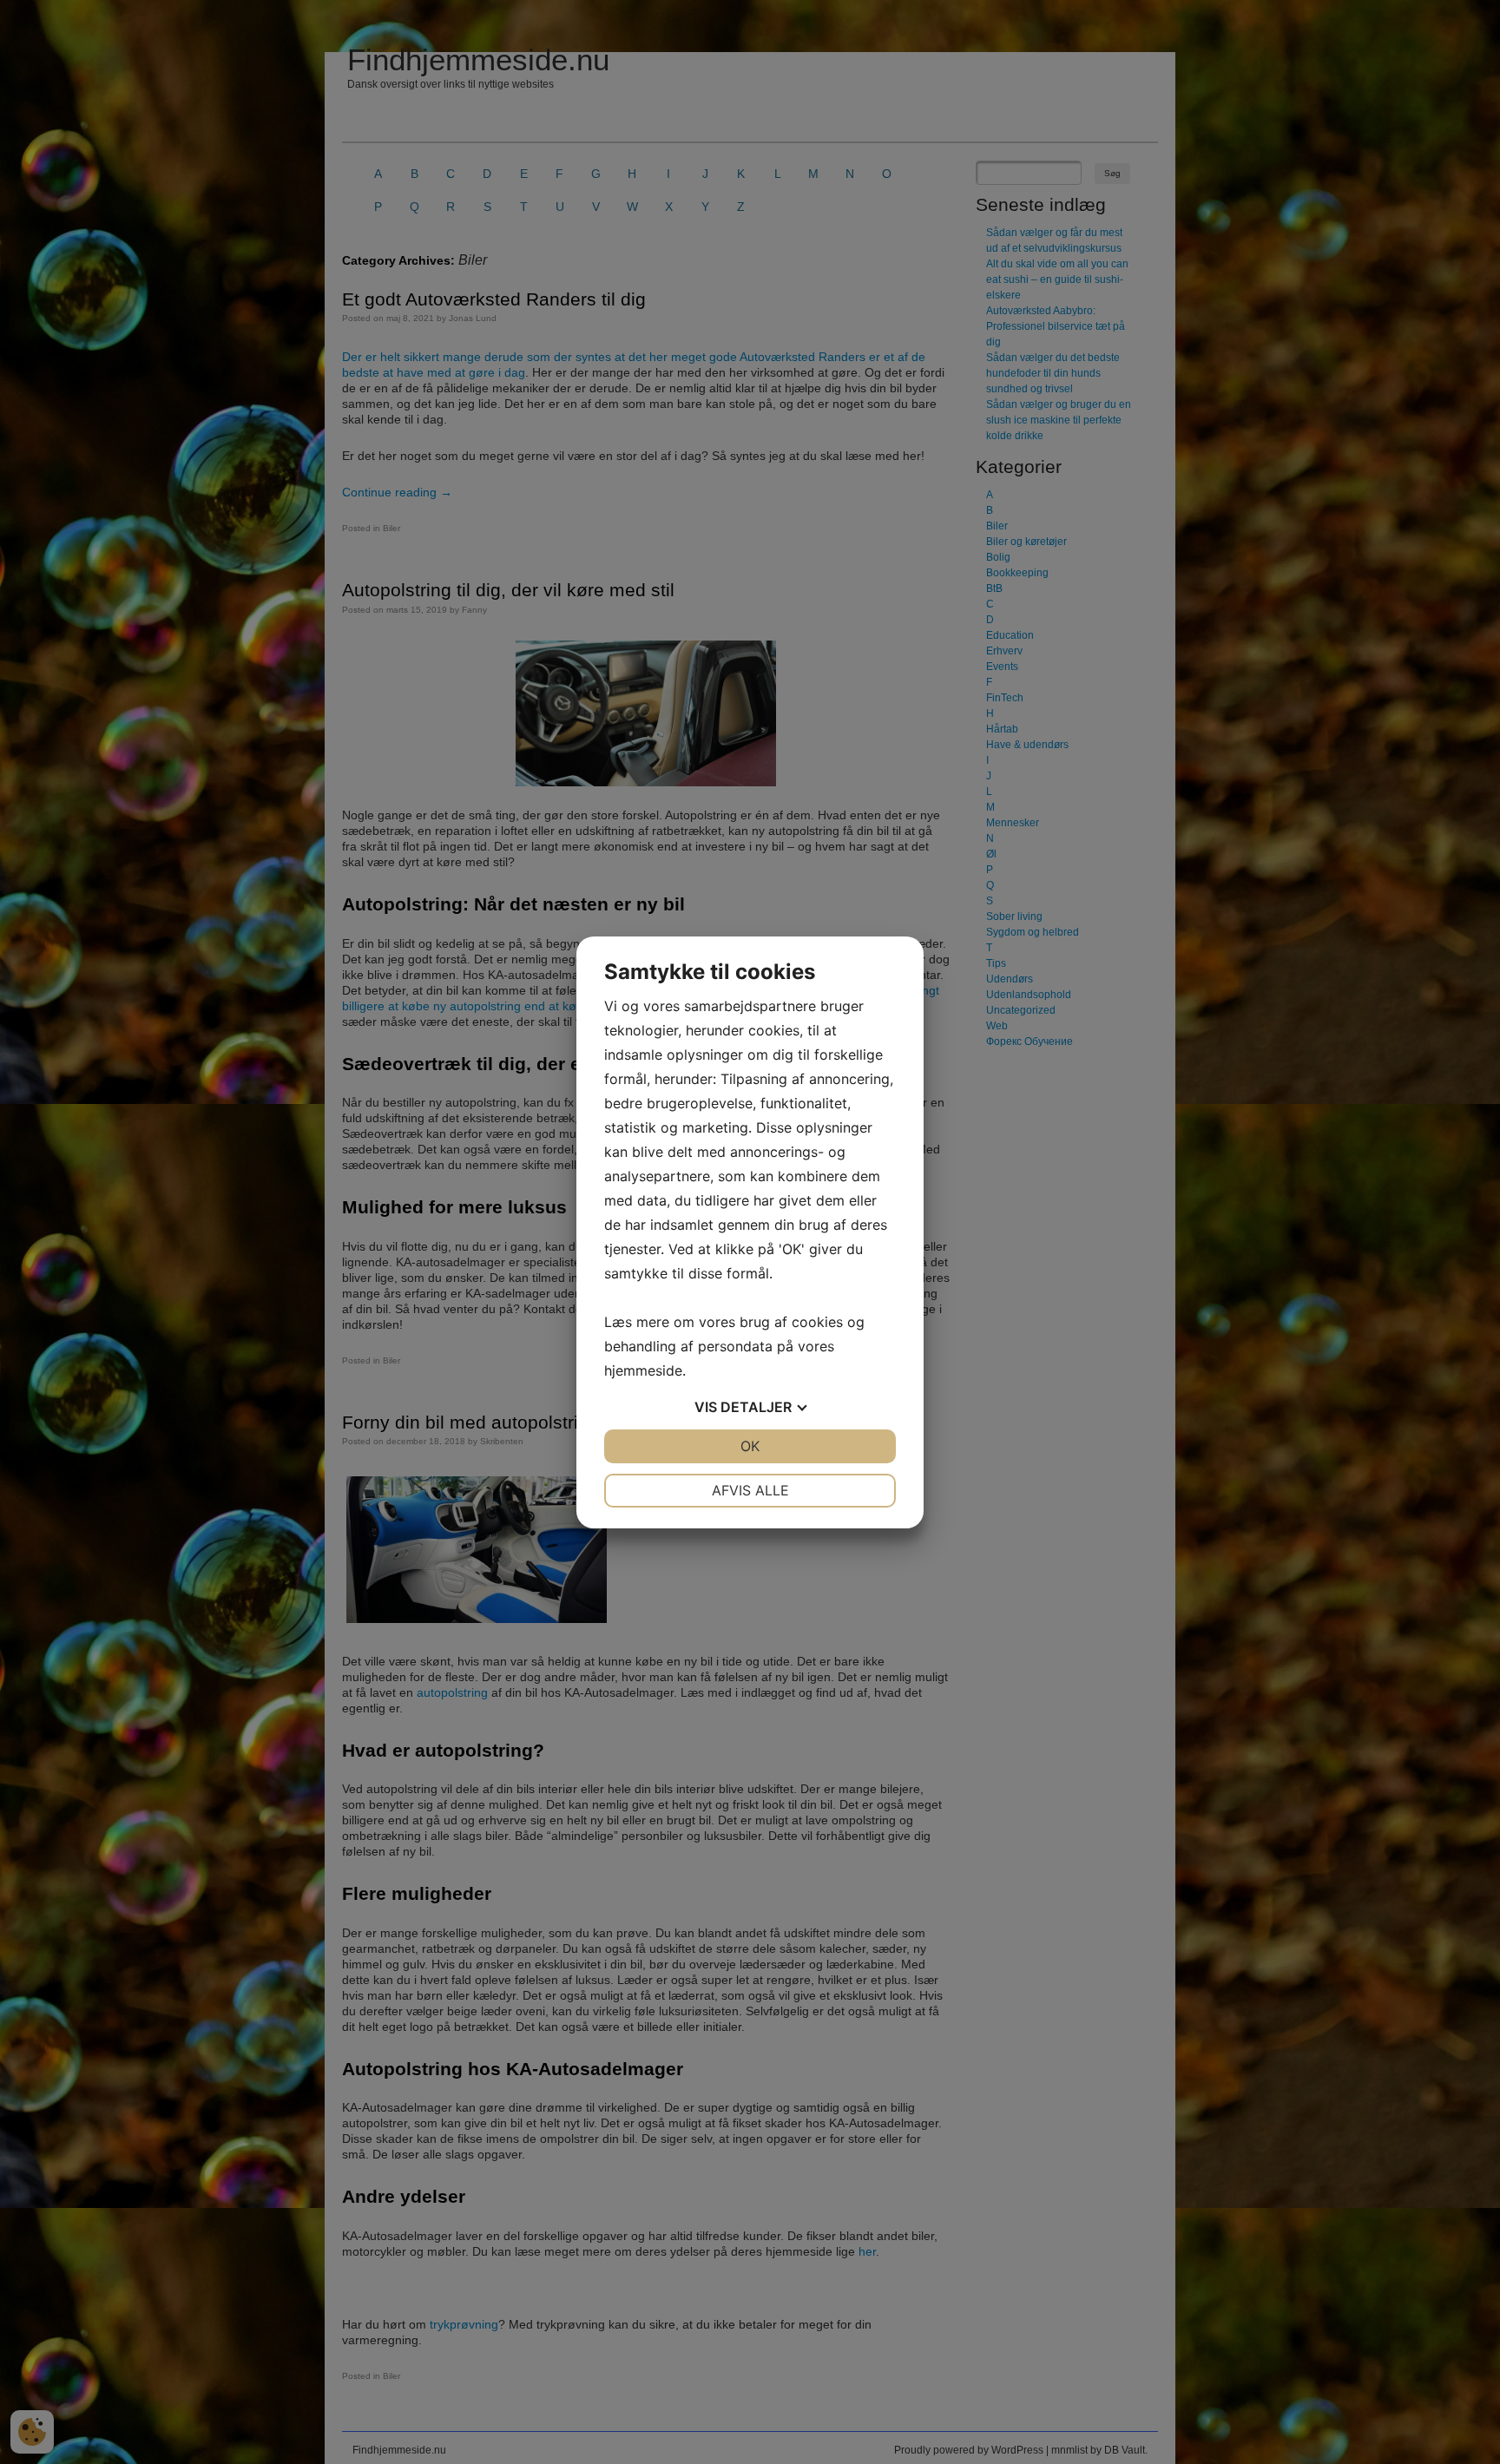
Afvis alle (750, 1490)
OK (750, 1446)
